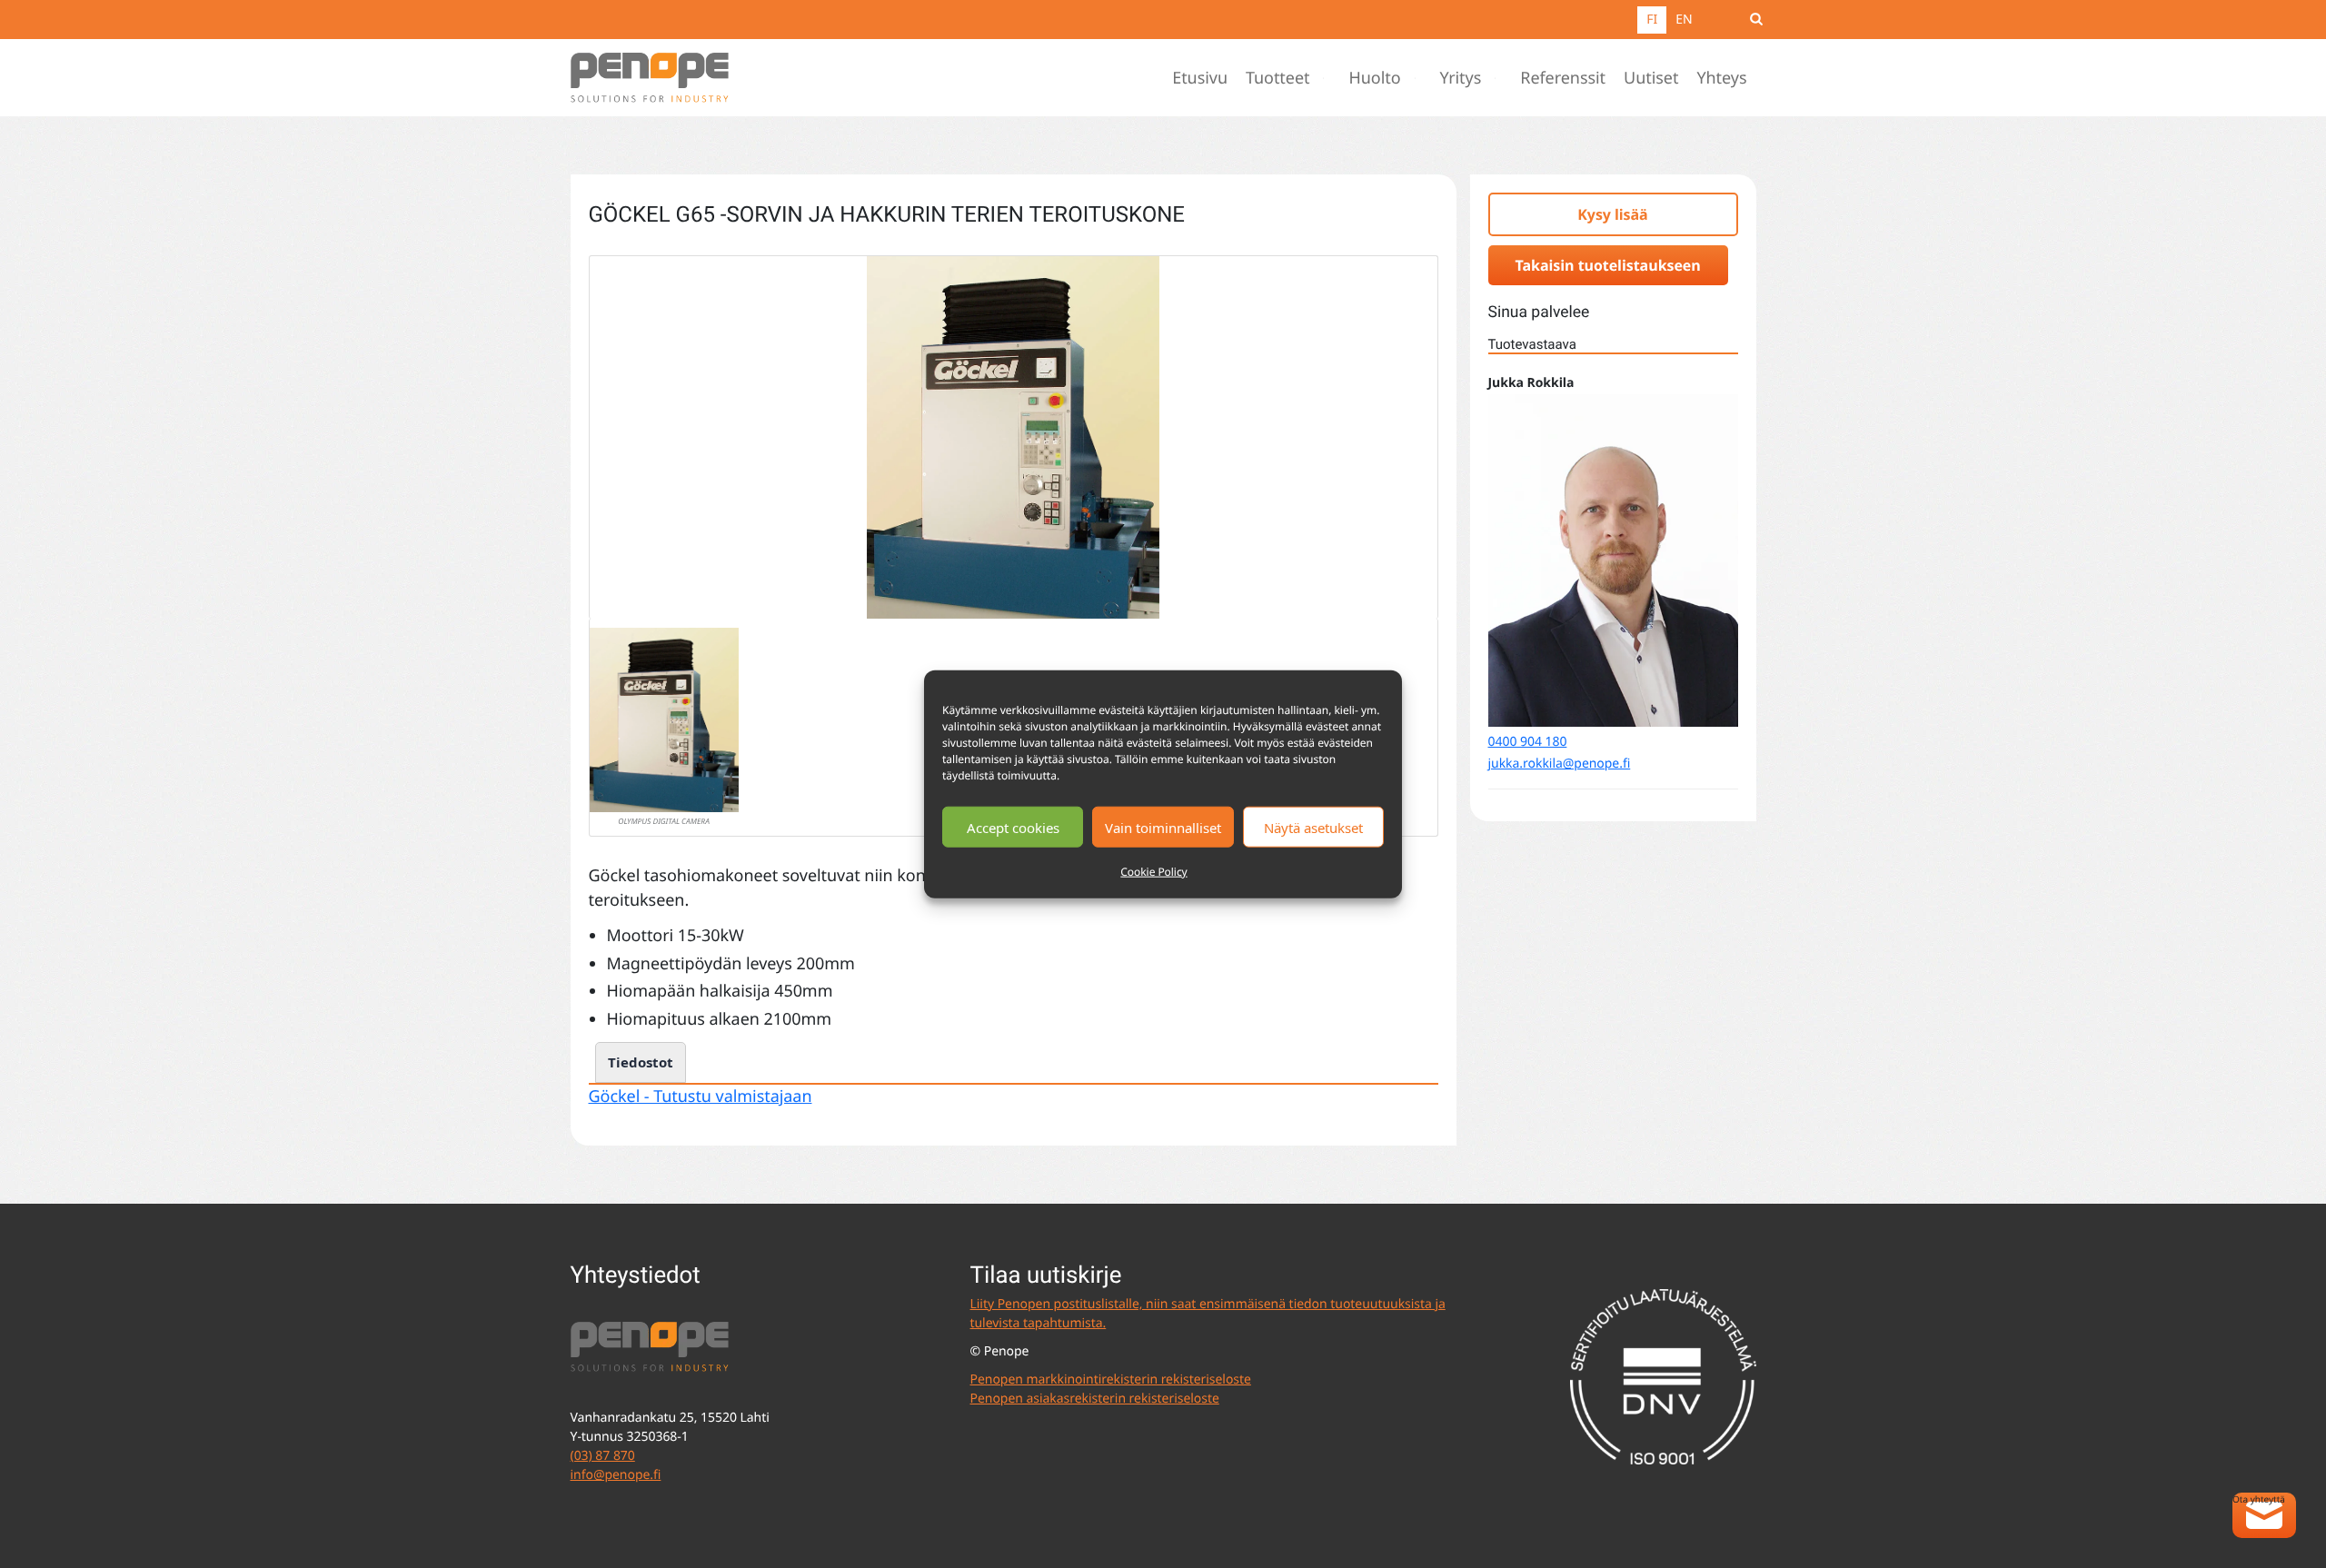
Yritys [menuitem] (1461, 78)
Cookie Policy (1153, 872)
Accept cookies (1013, 827)
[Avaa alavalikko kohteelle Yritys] (1499, 78)
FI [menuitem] (1652, 20)
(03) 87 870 (603, 1456)
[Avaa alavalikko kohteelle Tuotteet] (1327, 78)
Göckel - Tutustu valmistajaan (701, 1097)
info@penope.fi (616, 1475)
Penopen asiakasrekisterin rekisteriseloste (1095, 1399)
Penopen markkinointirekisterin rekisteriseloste (1111, 1379)
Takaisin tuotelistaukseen (1608, 265)
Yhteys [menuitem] (1721, 78)
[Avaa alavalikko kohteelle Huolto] (1419, 78)
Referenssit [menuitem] (1563, 78)
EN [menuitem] (1684, 20)
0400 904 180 (1528, 742)
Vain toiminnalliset (1163, 827)
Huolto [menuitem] (1374, 78)
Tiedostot (641, 1062)
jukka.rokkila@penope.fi (1560, 764)
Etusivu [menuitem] (1200, 78)
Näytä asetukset (1313, 827)
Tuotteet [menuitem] (1278, 78)
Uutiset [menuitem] (1651, 78)
